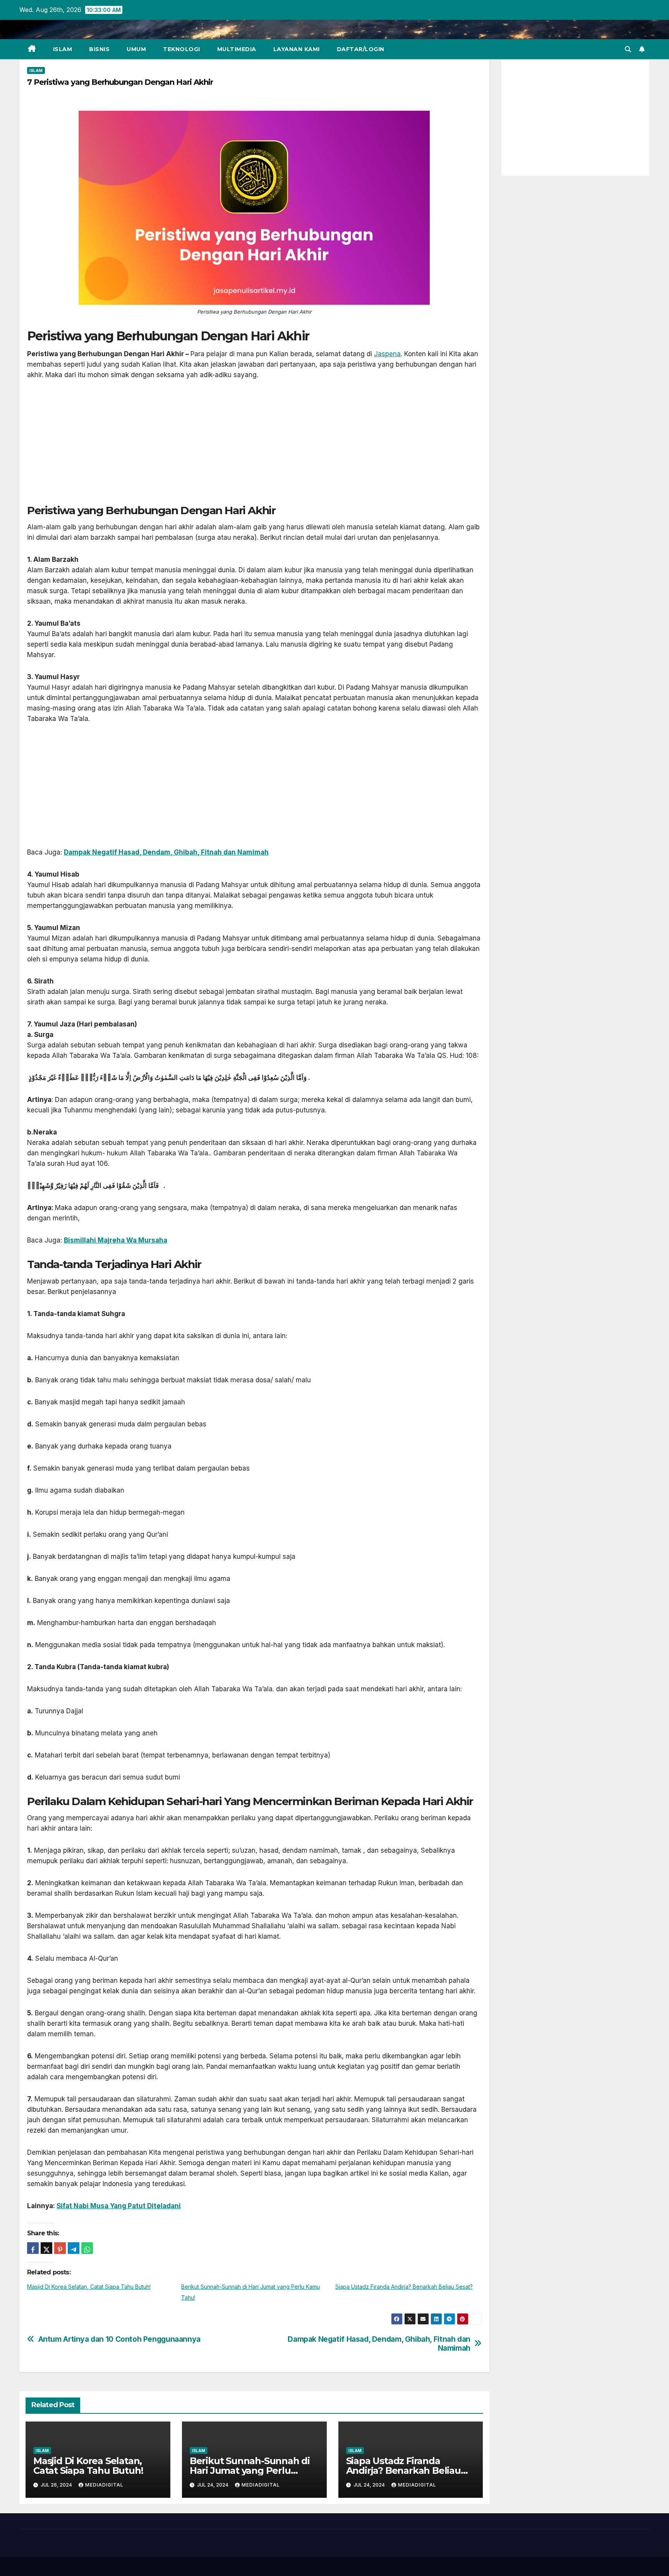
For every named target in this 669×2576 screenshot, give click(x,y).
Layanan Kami (297, 49)
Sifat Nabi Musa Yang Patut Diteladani (119, 2206)
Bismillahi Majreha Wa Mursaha (116, 1240)
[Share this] (33, 2248)
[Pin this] (60, 2248)
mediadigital (104, 2485)
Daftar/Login (361, 49)
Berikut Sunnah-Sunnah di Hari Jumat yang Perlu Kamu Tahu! (250, 2470)
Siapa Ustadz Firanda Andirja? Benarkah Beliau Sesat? (404, 2287)
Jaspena (387, 354)
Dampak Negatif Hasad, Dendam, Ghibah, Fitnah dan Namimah (379, 2344)
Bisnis (99, 49)
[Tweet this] (46, 2248)
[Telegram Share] (74, 2248)
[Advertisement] (254, 446)
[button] (628, 49)
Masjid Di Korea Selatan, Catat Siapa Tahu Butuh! (89, 2287)
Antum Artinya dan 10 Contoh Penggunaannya (119, 2339)
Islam (63, 49)
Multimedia (237, 49)
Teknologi (182, 49)
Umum (136, 49)
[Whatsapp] (87, 2248)
